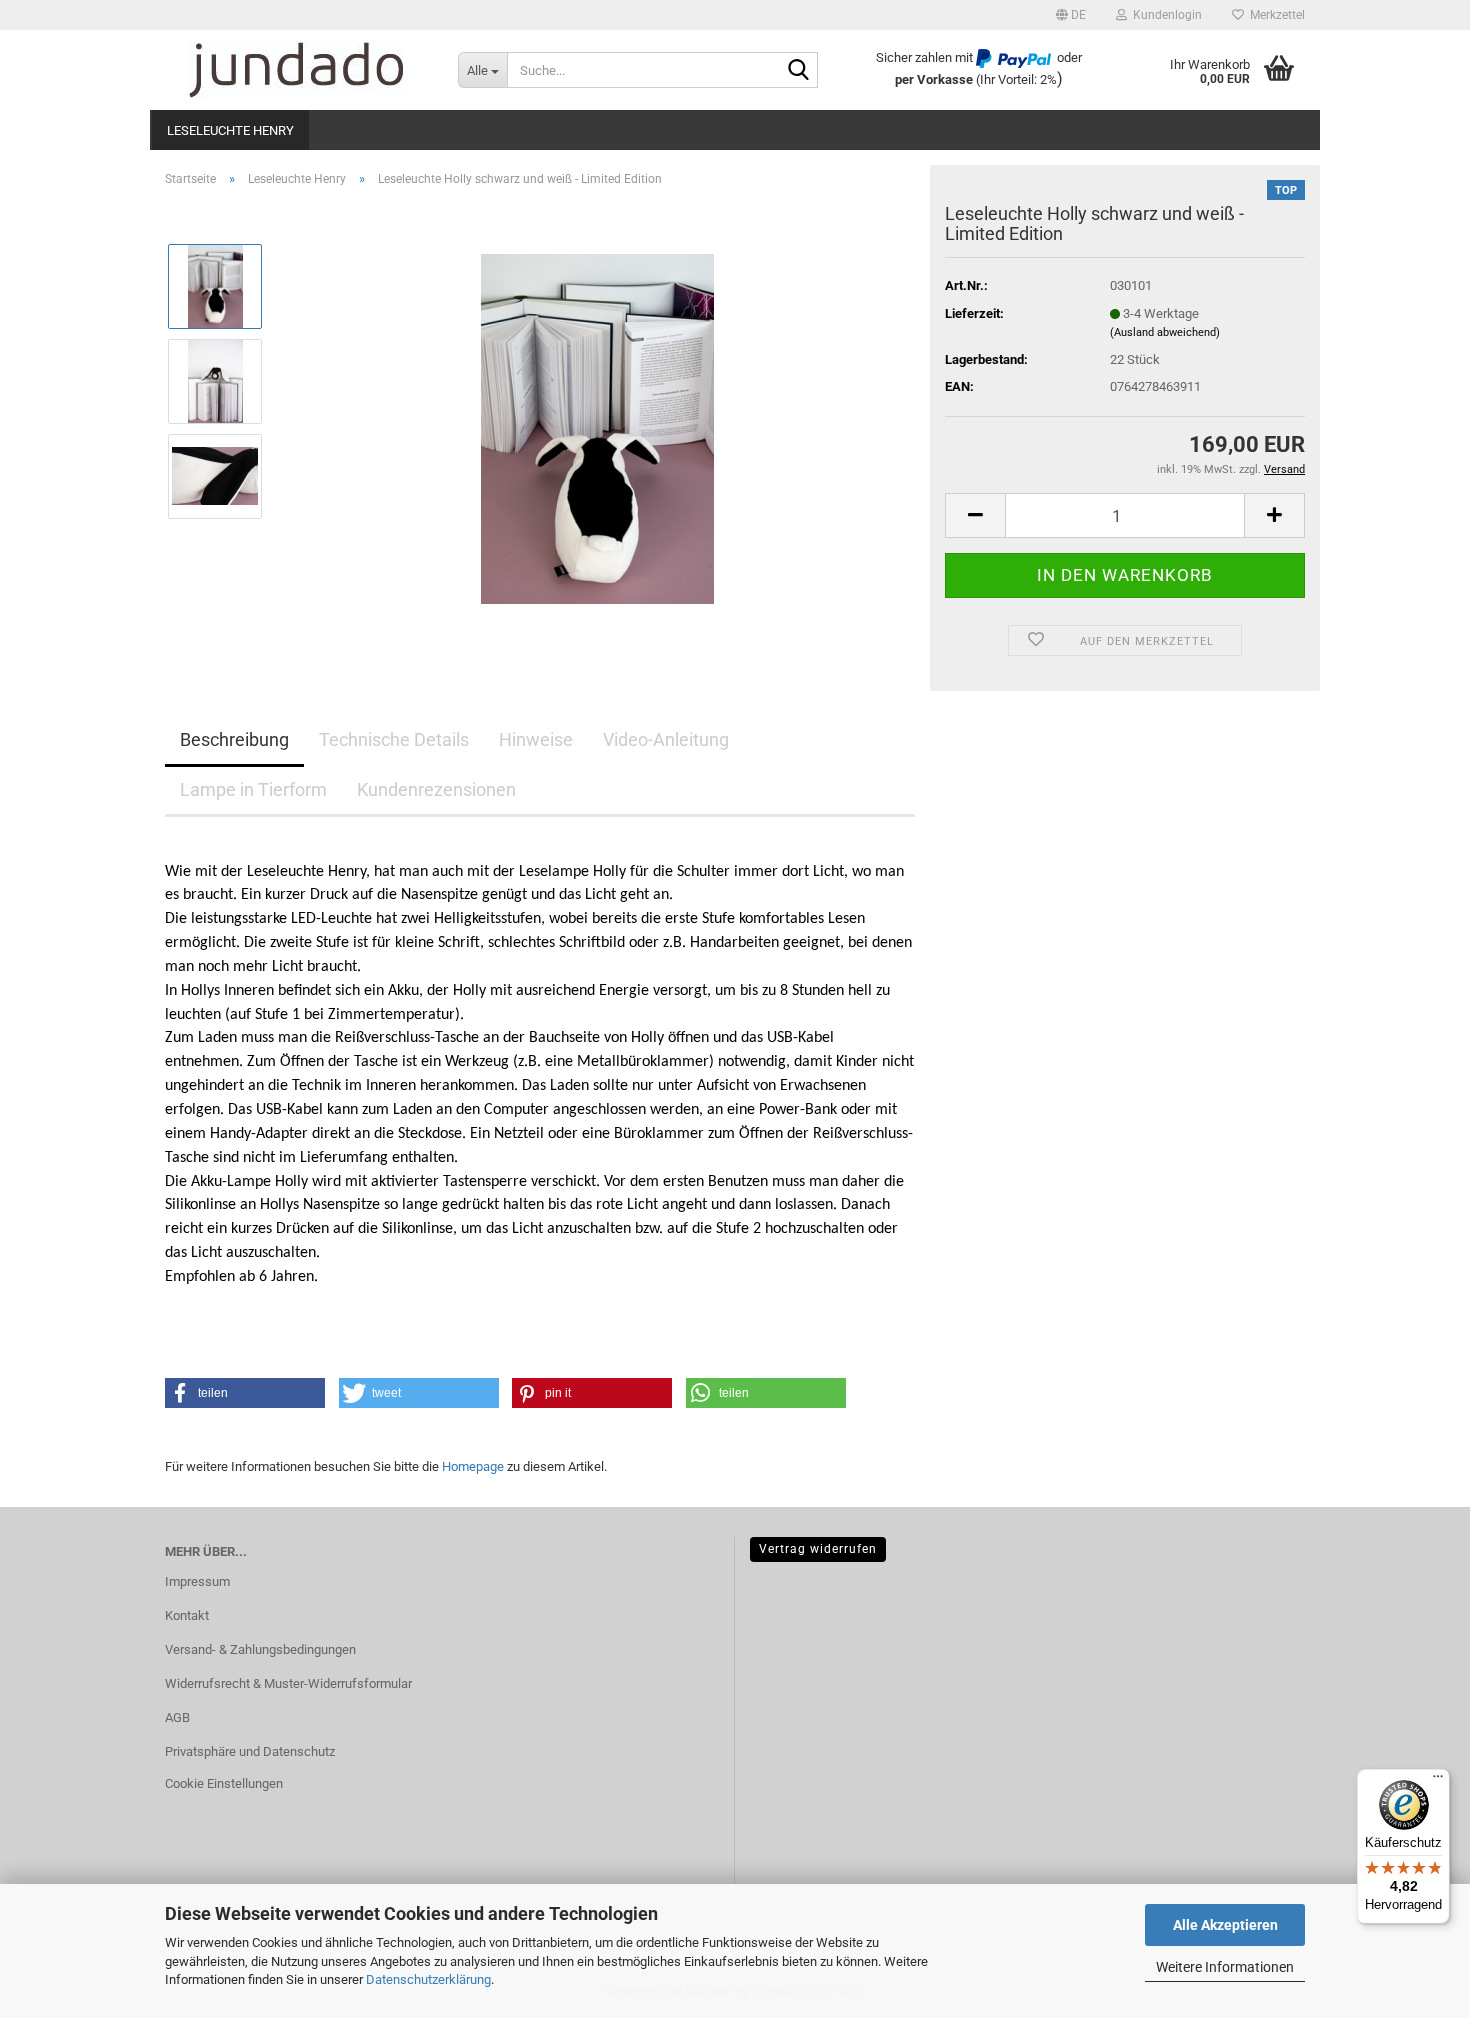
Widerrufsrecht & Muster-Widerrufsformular (288, 1683)
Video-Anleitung (666, 739)
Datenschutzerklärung (428, 1979)
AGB (177, 1717)
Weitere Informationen (1225, 1967)
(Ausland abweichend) (1165, 332)
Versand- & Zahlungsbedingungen (260, 1649)
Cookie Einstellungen (224, 1783)
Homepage (473, 1466)
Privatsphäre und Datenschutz (250, 1751)
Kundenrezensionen (436, 789)
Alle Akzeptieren (1225, 1925)
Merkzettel (1274, 15)
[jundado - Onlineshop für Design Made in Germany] (296, 70)
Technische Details (394, 739)
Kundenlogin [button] (1164, 15)
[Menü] (1438, 1781)
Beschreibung (234, 739)
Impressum (197, 1581)
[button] (1071, 15)
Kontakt (187, 1615)
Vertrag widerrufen (818, 1549)
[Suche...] (799, 71)
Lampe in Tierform (253, 789)
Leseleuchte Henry (230, 130)
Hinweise (536, 739)
